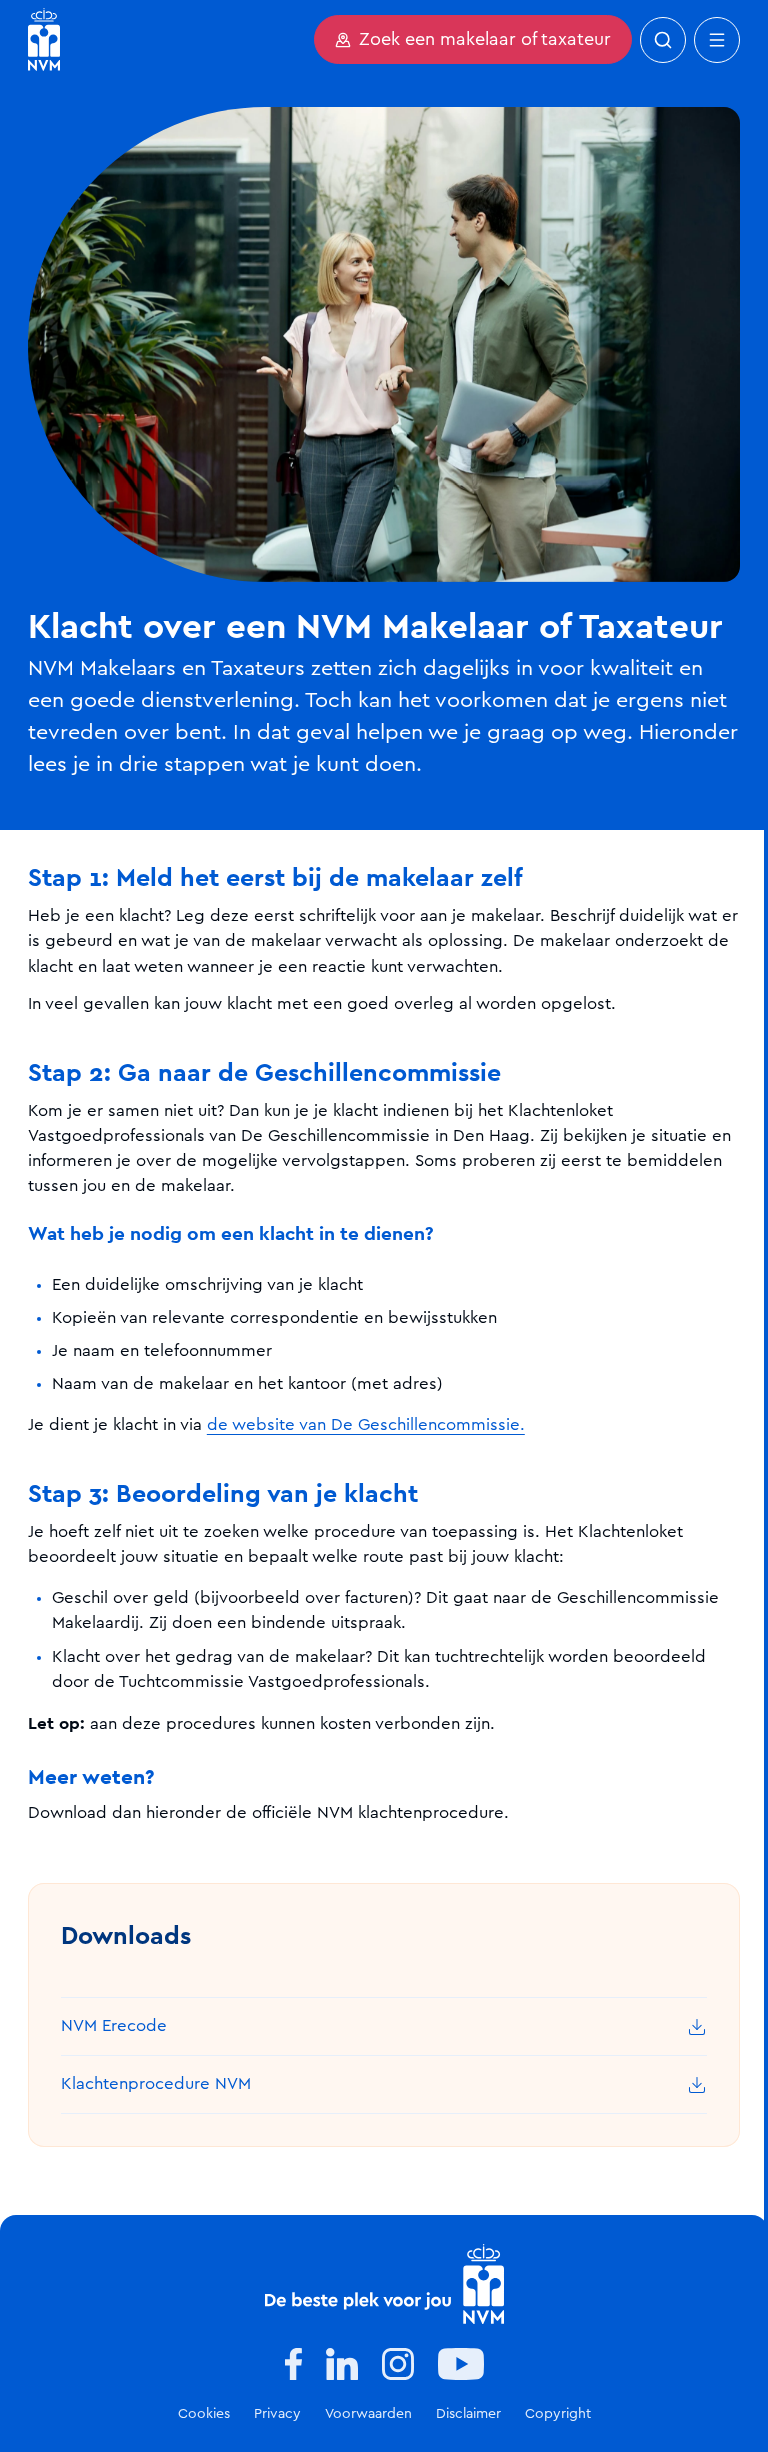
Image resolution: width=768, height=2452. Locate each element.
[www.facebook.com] (293, 2364)
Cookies (204, 2414)
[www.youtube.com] (461, 2364)
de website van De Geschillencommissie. (366, 1425)
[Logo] (384, 2284)
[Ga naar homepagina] (44, 39)
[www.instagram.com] (398, 2364)
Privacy (277, 2414)
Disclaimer (468, 2414)
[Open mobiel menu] (717, 40)
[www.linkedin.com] (342, 2364)
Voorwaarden (368, 2414)
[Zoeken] (663, 40)
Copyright (558, 2414)
